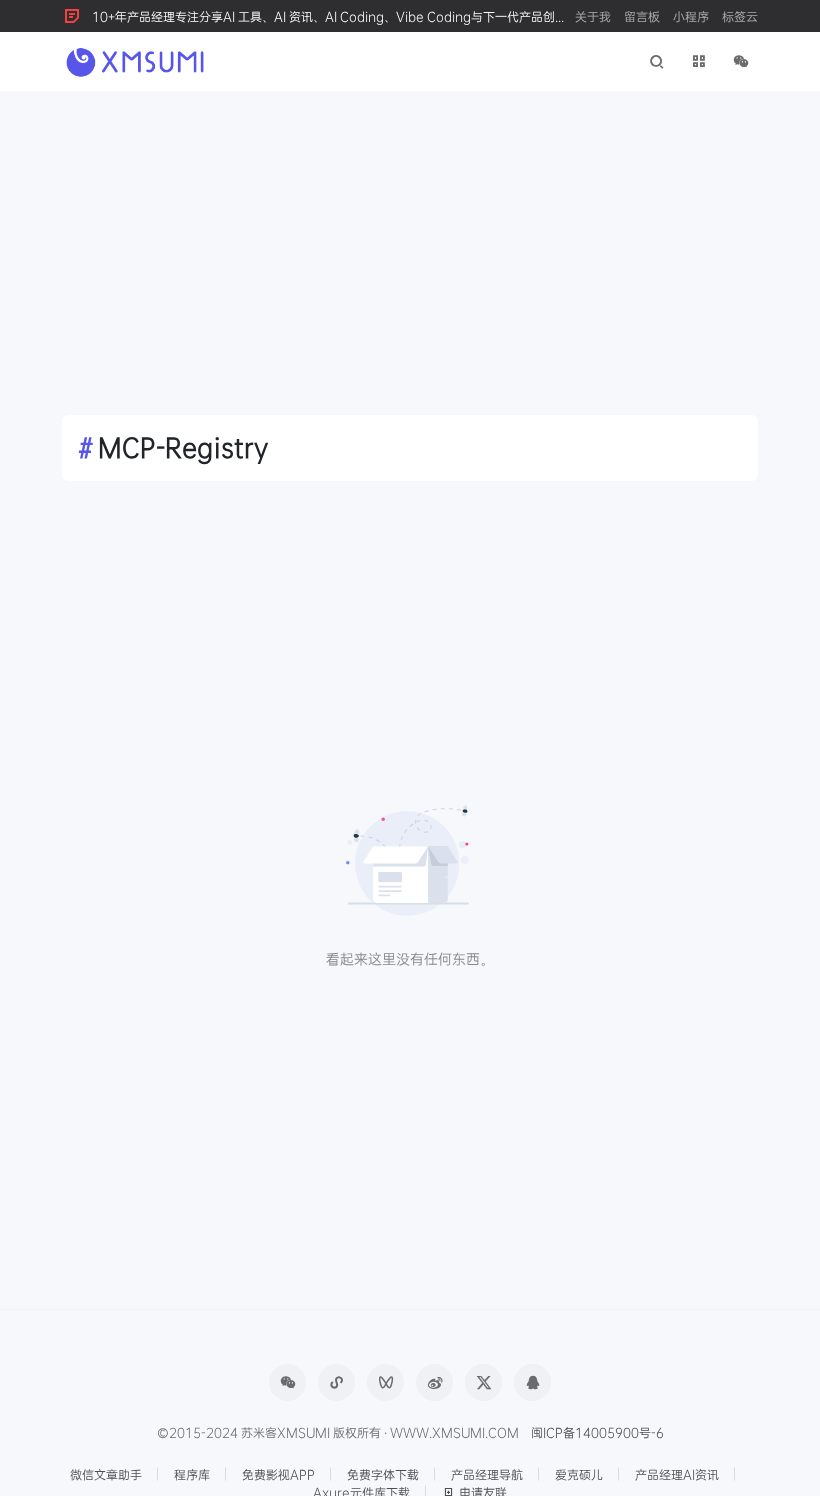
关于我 (593, 16)
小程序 (691, 16)
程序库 (192, 1474)
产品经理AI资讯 (677, 1474)
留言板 (642, 16)
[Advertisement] (410, 241)
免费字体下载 (383, 1474)
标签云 (740, 16)
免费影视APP (278, 1474)
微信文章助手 (106, 1474)
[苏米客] (137, 60)
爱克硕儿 (579, 1474)
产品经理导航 (487, 1474)
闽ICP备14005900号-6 (597, 1432)
